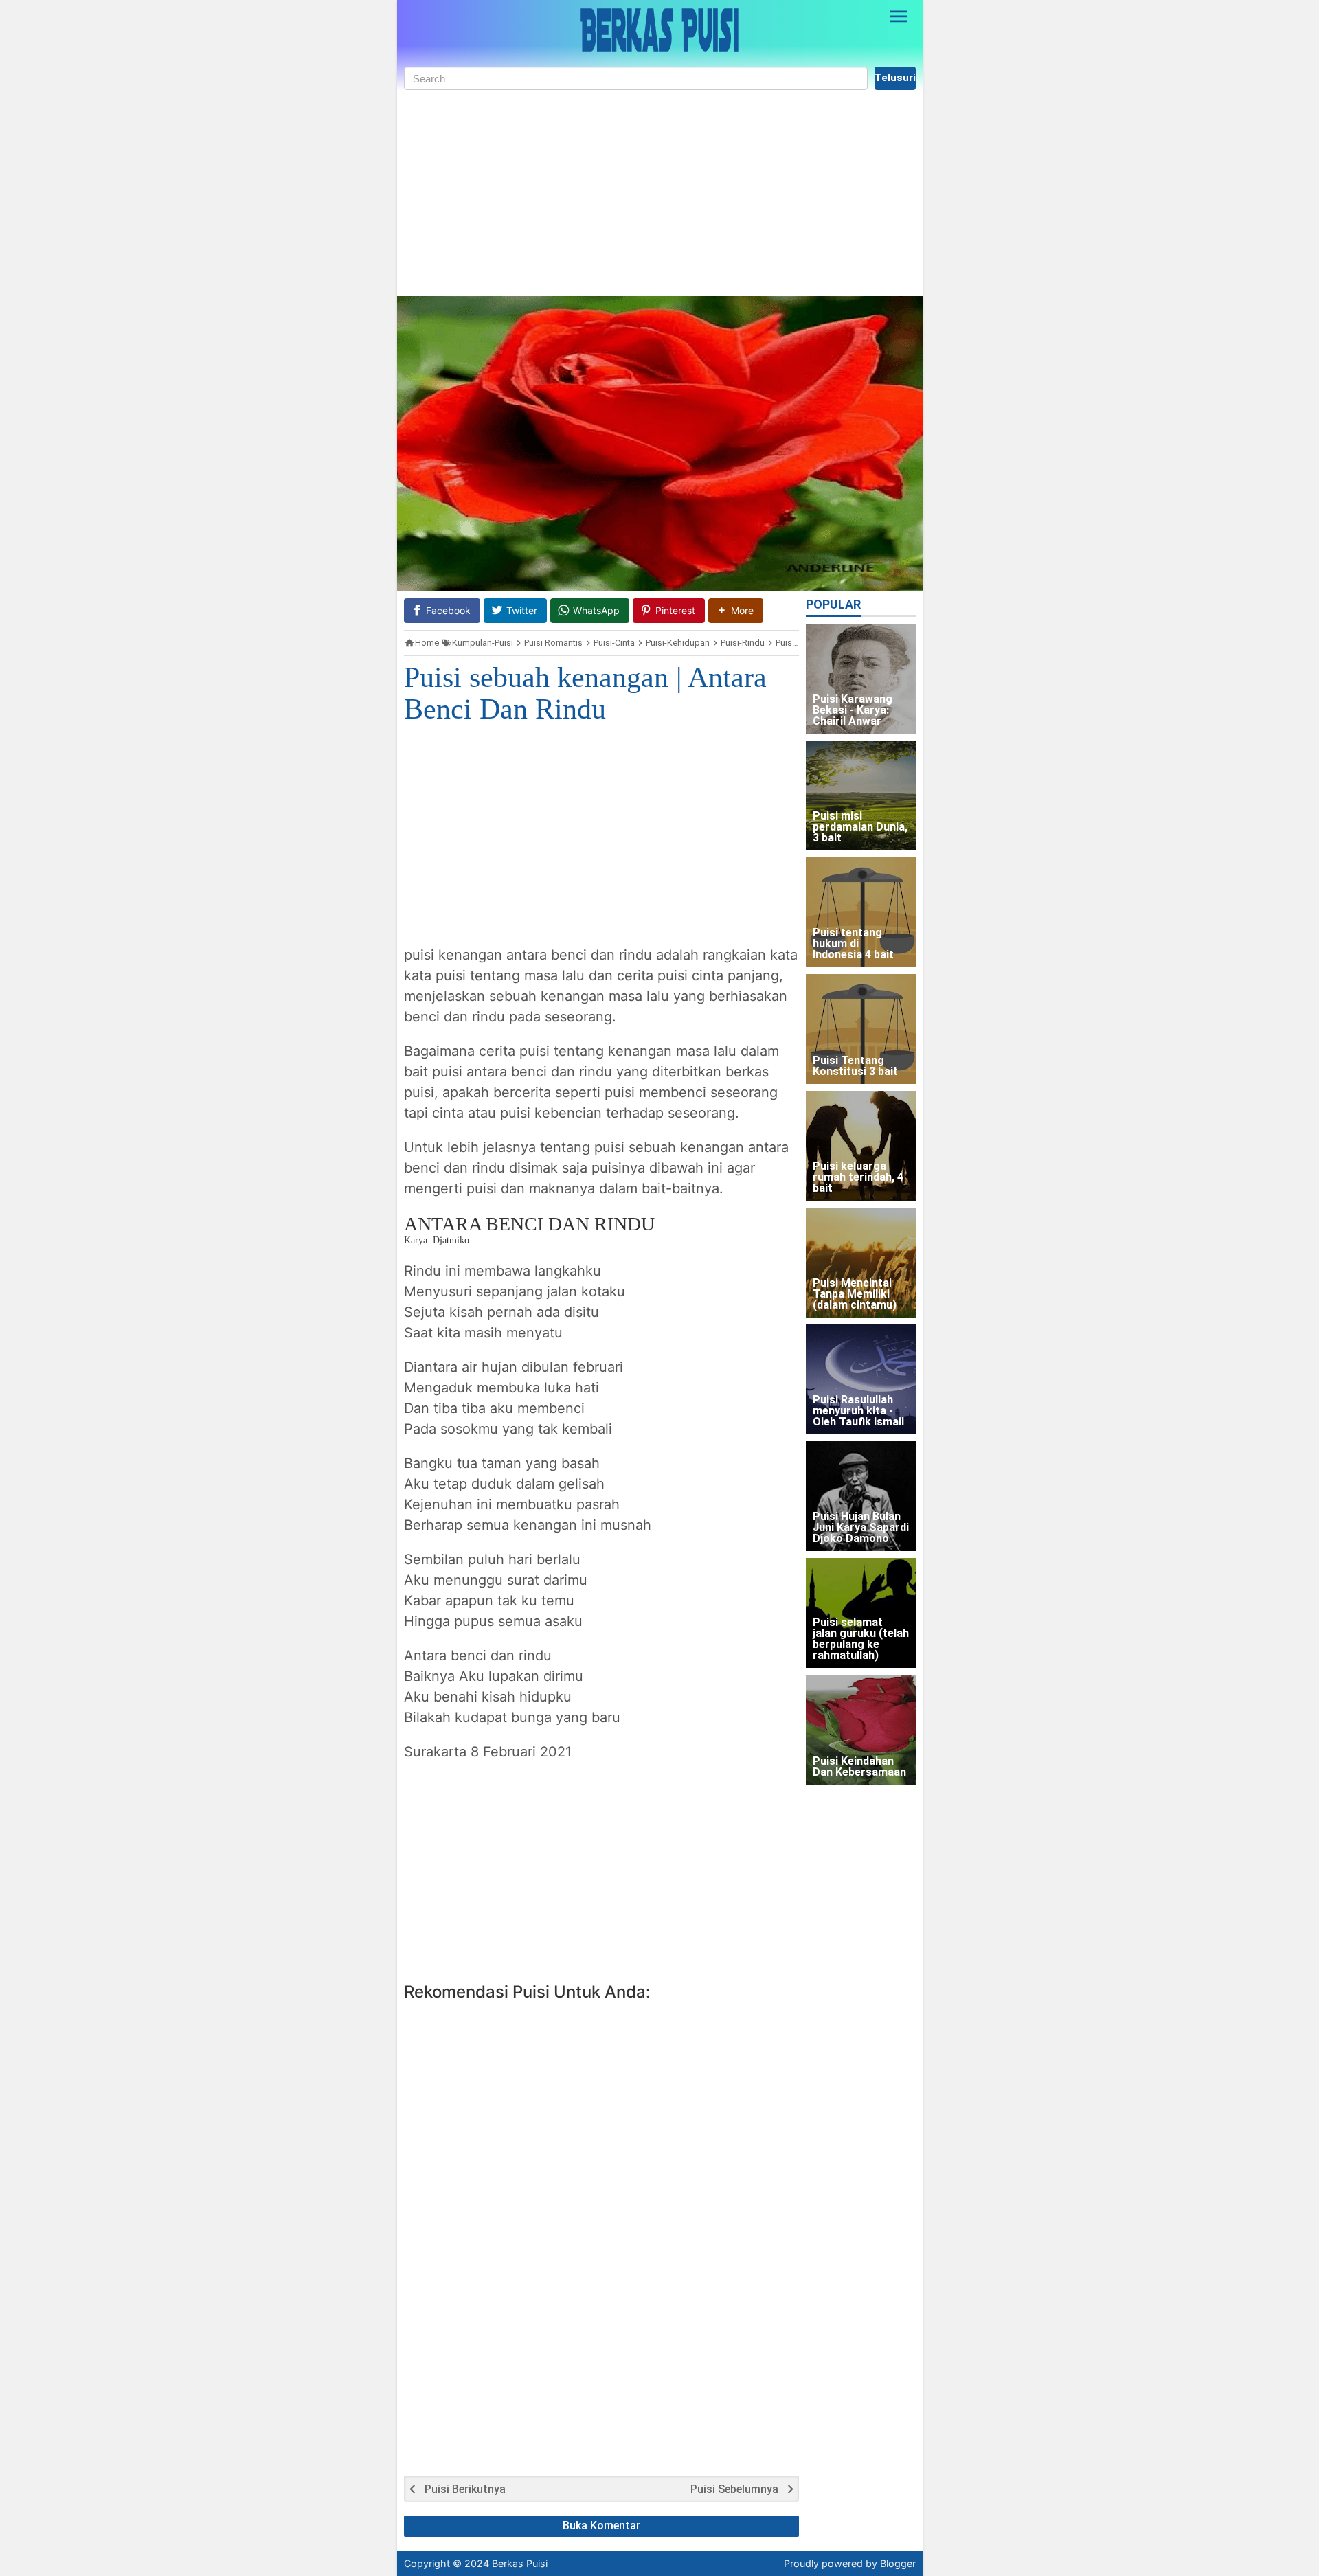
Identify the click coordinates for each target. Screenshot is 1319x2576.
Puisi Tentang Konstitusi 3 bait (855, 1066)
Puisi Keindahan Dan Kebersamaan (859, 1767)
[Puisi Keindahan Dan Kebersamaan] (861, 1730)
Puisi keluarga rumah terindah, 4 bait (858, 1178)
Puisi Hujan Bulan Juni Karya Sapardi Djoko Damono (861, 1528)
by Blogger (891, 2563)
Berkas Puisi (520, 2563)
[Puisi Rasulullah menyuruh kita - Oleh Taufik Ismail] (861, 1379)
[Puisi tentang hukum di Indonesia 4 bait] (861, 912)
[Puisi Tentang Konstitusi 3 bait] (861, 1029)
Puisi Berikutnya (465, 2489)
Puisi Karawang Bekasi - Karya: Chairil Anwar (853, 711)
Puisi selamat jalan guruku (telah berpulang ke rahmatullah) (861, 1639)
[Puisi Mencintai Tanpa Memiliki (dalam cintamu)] (861, 1263)
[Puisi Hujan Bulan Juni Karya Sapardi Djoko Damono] (861, 1496)
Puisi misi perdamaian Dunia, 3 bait (860, 827)
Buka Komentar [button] (601, 2526)
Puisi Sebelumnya (734, 2489)
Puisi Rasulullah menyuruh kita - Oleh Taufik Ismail (858, 1411)
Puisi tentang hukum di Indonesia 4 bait (853, 944)
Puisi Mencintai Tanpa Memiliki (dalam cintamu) (855, 1295)
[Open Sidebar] (899, 16)
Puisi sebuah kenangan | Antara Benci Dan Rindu (585, 693)
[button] (736, 610)
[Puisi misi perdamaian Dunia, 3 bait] (861, 795)
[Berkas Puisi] (659, 30)
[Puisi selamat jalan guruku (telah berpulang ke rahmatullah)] (861, 1613)
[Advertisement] (660, 193)
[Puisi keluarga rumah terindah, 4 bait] (861, 1146)
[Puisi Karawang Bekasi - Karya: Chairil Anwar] (861, 679)
